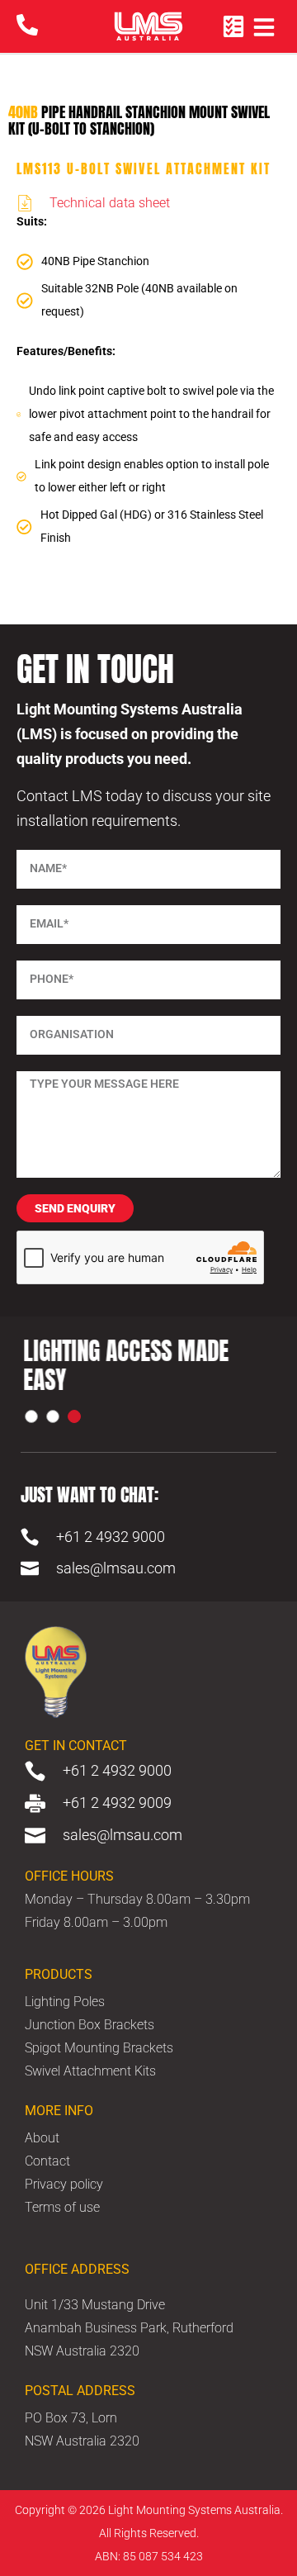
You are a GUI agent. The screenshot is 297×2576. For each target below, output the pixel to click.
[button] (31, 1416)
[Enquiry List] (233, 26)
